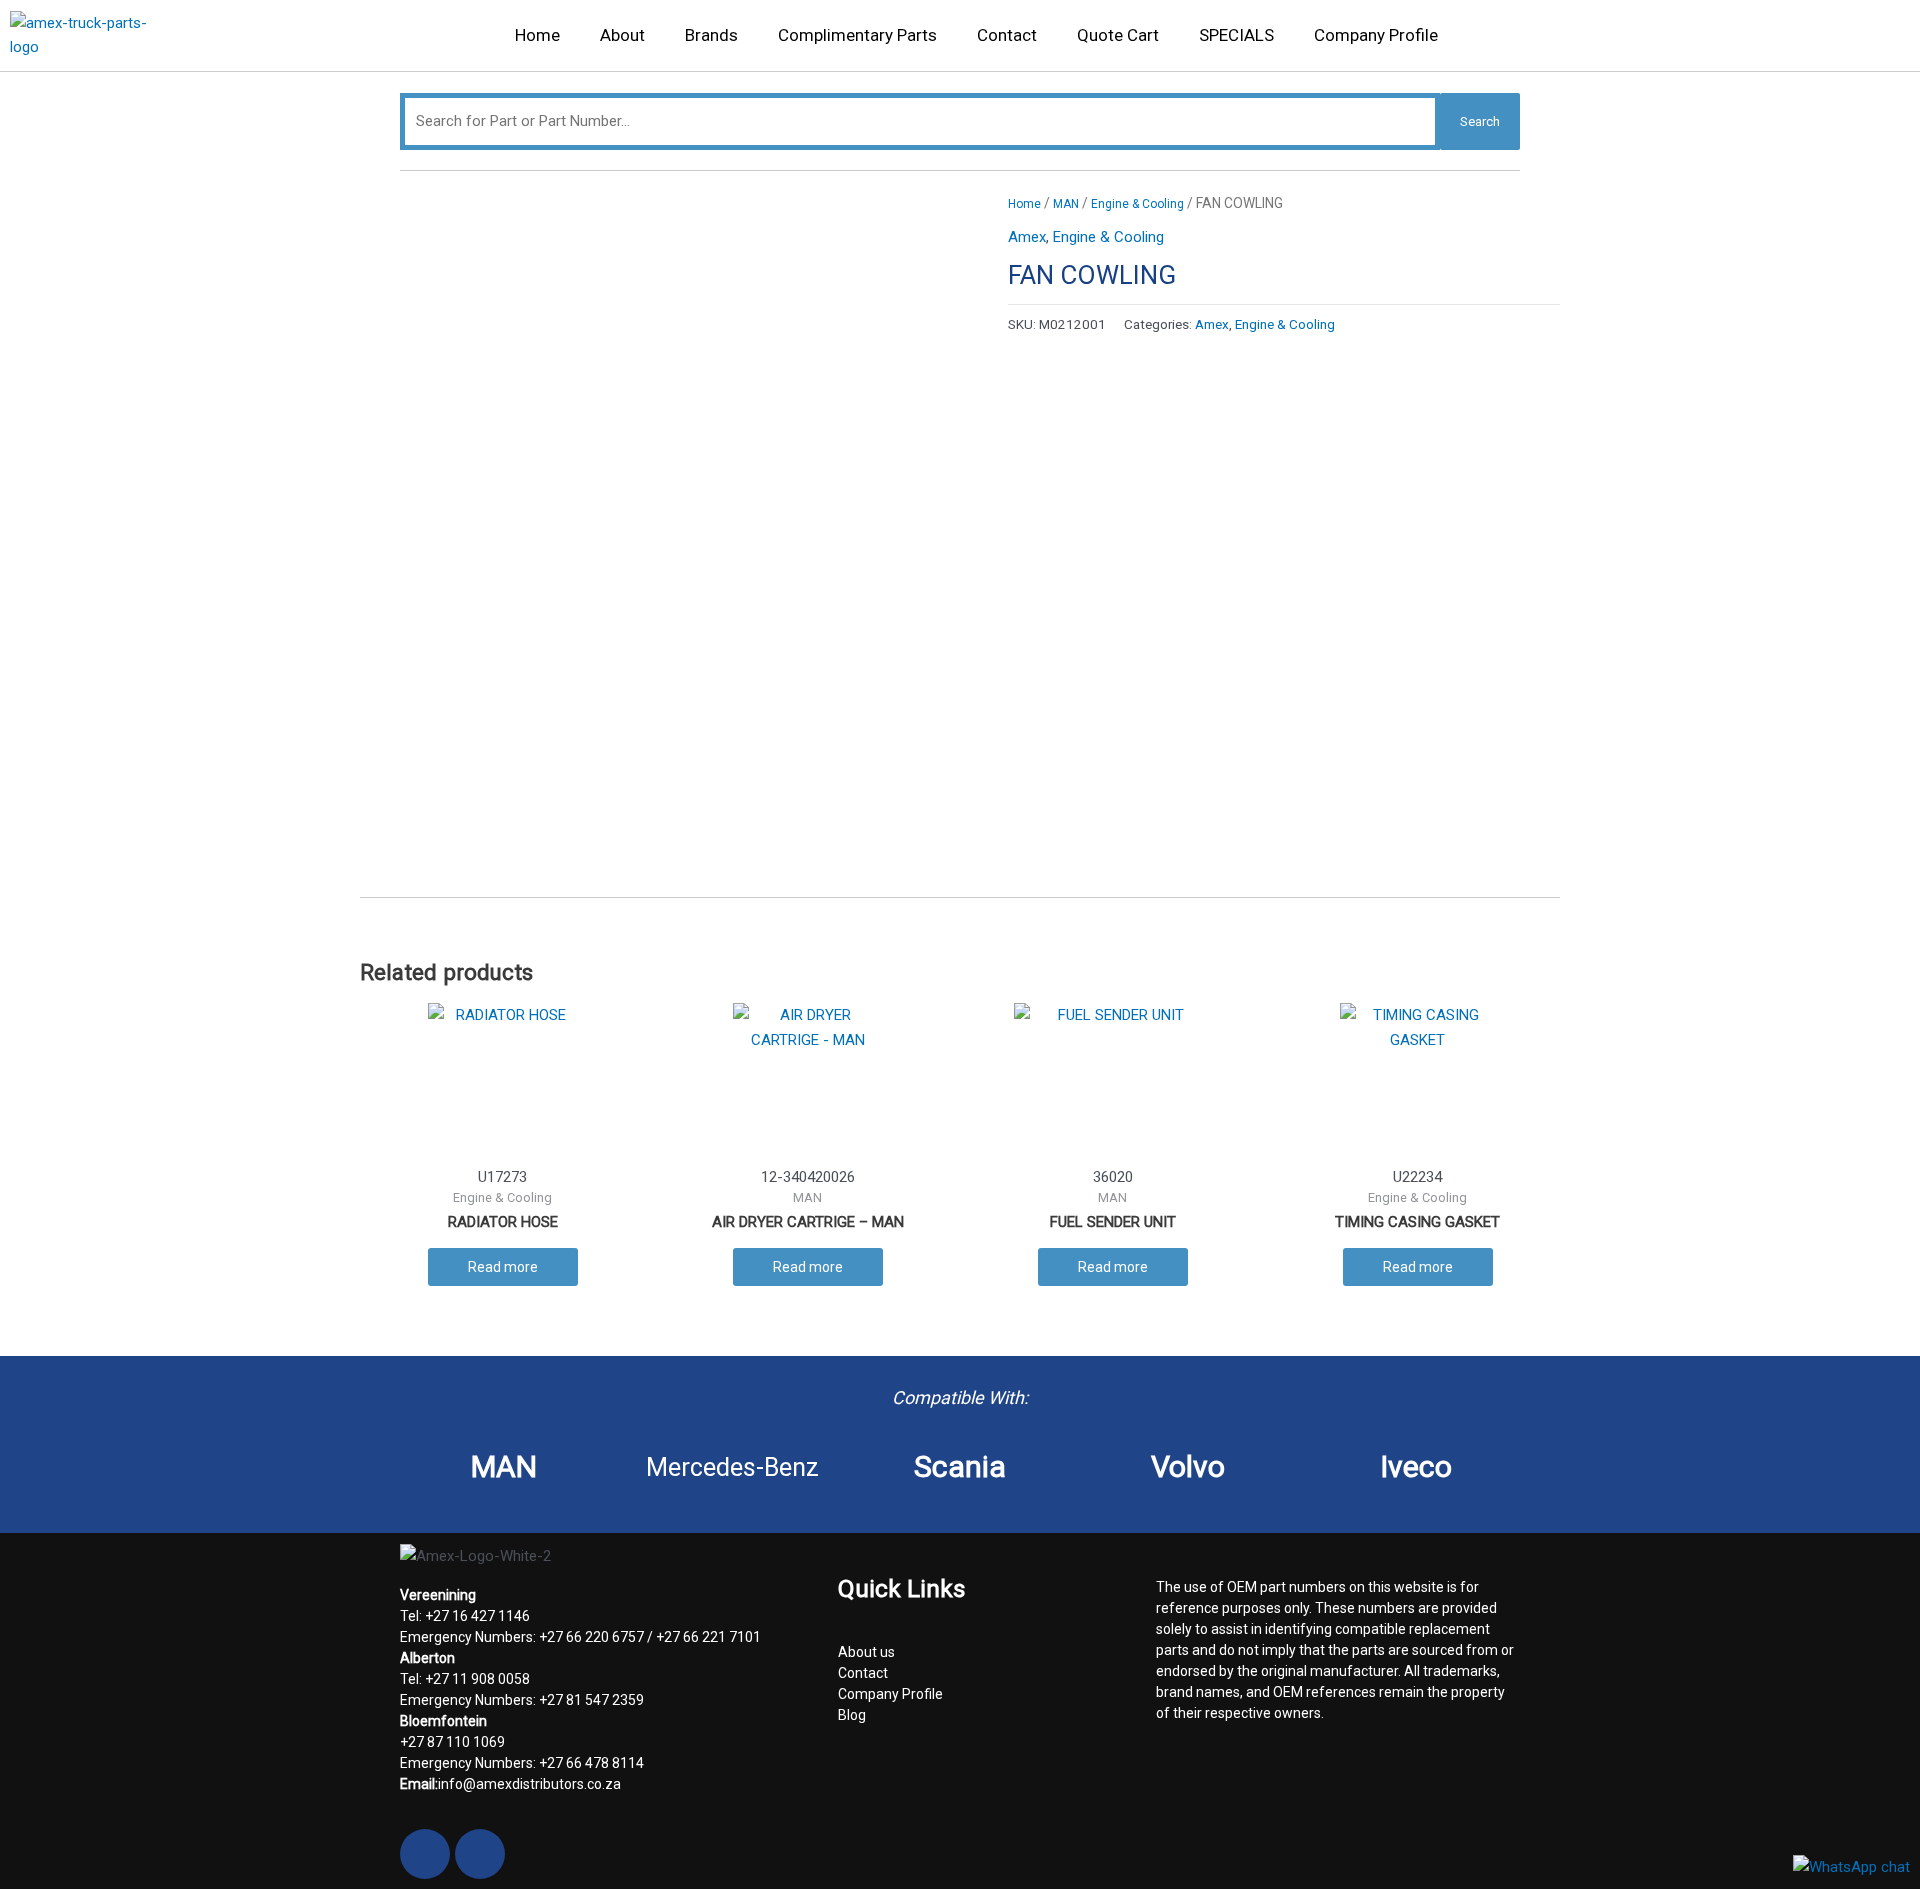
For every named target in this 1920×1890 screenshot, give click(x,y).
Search (1480, 121)
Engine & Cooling (1137, 204)
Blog (852, 1715)
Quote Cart (1118, 35)
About (622, 35)
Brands (711, 35)
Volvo (1188, 1466)
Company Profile (1376, 35)
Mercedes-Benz (732, 1467)
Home (537, 35)
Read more (503, 1267)
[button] (1880, 40)
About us (866, 1652)
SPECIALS (1236, 35)
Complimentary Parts (857, 35)
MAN (1066, 204)
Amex (1027, 237)
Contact (1007, 35)
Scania (960, 1466)
